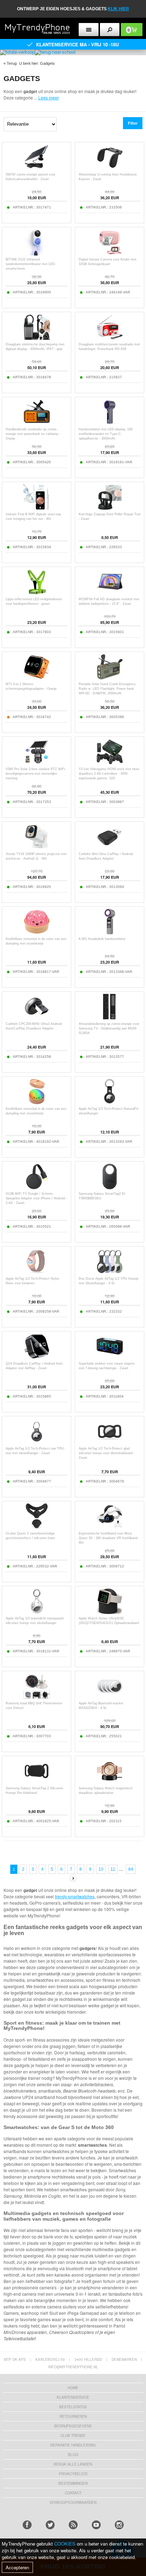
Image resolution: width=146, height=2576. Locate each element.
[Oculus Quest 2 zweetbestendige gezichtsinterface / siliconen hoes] (37, 1528)
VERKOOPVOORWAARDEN (73, 2502)
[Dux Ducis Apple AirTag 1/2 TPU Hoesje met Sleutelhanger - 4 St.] (110, 1273)
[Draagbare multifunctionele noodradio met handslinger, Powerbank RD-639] (110, 339)
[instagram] (119, 2525)
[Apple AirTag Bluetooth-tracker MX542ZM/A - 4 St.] (110, 1697)
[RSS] (73, 2525)
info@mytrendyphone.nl (73, 2367)
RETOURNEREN (73, 2416)
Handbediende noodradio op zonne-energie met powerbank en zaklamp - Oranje (33, 434)
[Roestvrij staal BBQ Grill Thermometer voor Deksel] (37, 1697)
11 (113, 1869)
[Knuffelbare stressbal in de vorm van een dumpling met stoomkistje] (37, 933)
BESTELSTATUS (73, 2407)
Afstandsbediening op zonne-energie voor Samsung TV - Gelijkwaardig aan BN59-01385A (109, 1028)
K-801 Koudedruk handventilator (102, 939)
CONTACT (73, 2493)
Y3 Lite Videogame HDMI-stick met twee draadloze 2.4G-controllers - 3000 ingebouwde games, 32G (109, 774)
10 (101, 1869)
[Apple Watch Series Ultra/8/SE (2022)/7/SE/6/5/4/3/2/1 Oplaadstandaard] (110, 1613)
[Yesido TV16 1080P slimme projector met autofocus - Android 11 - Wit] (37, 848)
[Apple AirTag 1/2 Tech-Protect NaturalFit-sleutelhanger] (110, 1103)
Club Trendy (73, 2436)
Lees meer (49, 97)
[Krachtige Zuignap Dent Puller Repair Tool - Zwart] (110, 508)
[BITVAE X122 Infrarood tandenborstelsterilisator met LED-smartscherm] (37, 254)
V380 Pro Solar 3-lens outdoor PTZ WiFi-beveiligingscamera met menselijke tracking (36, 774)
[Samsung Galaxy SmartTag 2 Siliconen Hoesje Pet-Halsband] (37, 1782)
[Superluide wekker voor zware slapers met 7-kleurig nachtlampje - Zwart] (110, 1358)
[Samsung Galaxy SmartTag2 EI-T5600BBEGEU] (110, 1188)
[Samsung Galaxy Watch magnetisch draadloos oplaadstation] (110, 1782)
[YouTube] (96, 2525)
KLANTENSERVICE (73, 2397)
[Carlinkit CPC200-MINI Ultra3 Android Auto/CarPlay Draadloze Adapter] (37, 1018)
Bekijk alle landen (73, 2464)
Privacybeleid (73, 2474)
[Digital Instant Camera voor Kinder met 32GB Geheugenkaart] (110, 254)
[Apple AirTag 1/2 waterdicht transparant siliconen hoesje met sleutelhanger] (37, 1613)
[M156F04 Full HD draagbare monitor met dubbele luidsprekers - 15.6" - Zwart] (110, 593)
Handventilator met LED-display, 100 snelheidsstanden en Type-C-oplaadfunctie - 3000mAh (106, 434)
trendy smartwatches (75, 1896)
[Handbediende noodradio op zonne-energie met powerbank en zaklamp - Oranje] (37, 423)
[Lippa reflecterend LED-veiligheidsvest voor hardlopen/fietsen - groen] (37, 593)
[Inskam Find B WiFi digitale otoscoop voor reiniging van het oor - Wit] (37, 508)
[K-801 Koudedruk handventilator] (110, 933)
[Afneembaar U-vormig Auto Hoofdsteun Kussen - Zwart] (110, 169)
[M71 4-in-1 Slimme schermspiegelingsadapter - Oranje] (37, 678)
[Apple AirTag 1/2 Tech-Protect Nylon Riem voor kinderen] (37, 1273)
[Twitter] (50, 2525)
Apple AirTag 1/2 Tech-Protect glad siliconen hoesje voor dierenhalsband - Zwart (107, 1453)
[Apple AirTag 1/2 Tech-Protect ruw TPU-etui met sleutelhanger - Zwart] (37, 1443)
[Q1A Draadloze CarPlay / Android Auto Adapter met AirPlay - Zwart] (37, 1358)
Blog (73, 2455)
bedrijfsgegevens (73, 2426)
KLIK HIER (118, 9)
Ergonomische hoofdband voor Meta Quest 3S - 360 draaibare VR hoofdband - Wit (109, 1538)
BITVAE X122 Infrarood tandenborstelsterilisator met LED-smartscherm (31, 264)
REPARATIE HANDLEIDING (73, 2445)
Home (73, 2388)
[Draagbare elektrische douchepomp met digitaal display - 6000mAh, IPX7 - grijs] (37, 339)
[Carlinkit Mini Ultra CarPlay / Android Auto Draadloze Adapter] (110, 848)
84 (131, 1869)
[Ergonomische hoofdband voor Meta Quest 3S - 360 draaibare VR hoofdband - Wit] (110, 1528)
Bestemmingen (73, 2483)
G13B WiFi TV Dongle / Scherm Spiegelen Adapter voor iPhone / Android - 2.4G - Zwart (36, 1198)
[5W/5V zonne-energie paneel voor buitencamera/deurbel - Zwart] (37, 169)
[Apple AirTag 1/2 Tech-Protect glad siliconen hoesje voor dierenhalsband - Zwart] (110, 1443)
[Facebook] (27, 2525)
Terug (12, 63)
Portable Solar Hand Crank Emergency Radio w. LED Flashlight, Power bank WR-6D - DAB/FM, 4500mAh (107, 689)
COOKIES (65, 2544)
